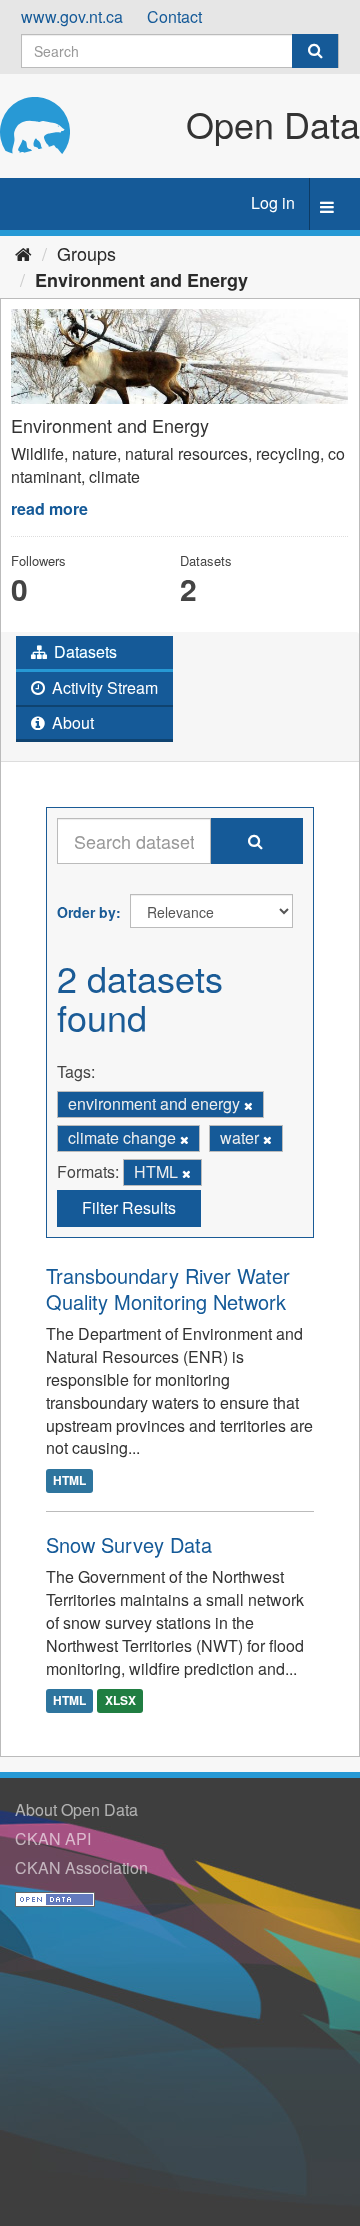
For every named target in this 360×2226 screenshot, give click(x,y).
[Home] (23, 253)
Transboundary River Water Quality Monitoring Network (168, 1288)
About (71, 722)
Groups (86, 253)
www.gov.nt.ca (72, 16)
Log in (273, 202)
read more (49, 508)
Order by (86, 912)
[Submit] (315, 51)
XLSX (120, 1700)
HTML (69, 1480)
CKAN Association (81, 1867)
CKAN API (53, 1838)
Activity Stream (103, 687)
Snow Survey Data (129, 1544)
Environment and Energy (141, 280)
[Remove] (248, 1105)
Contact (174, 16)
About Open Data (76, 1809)
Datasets (83, 651)
